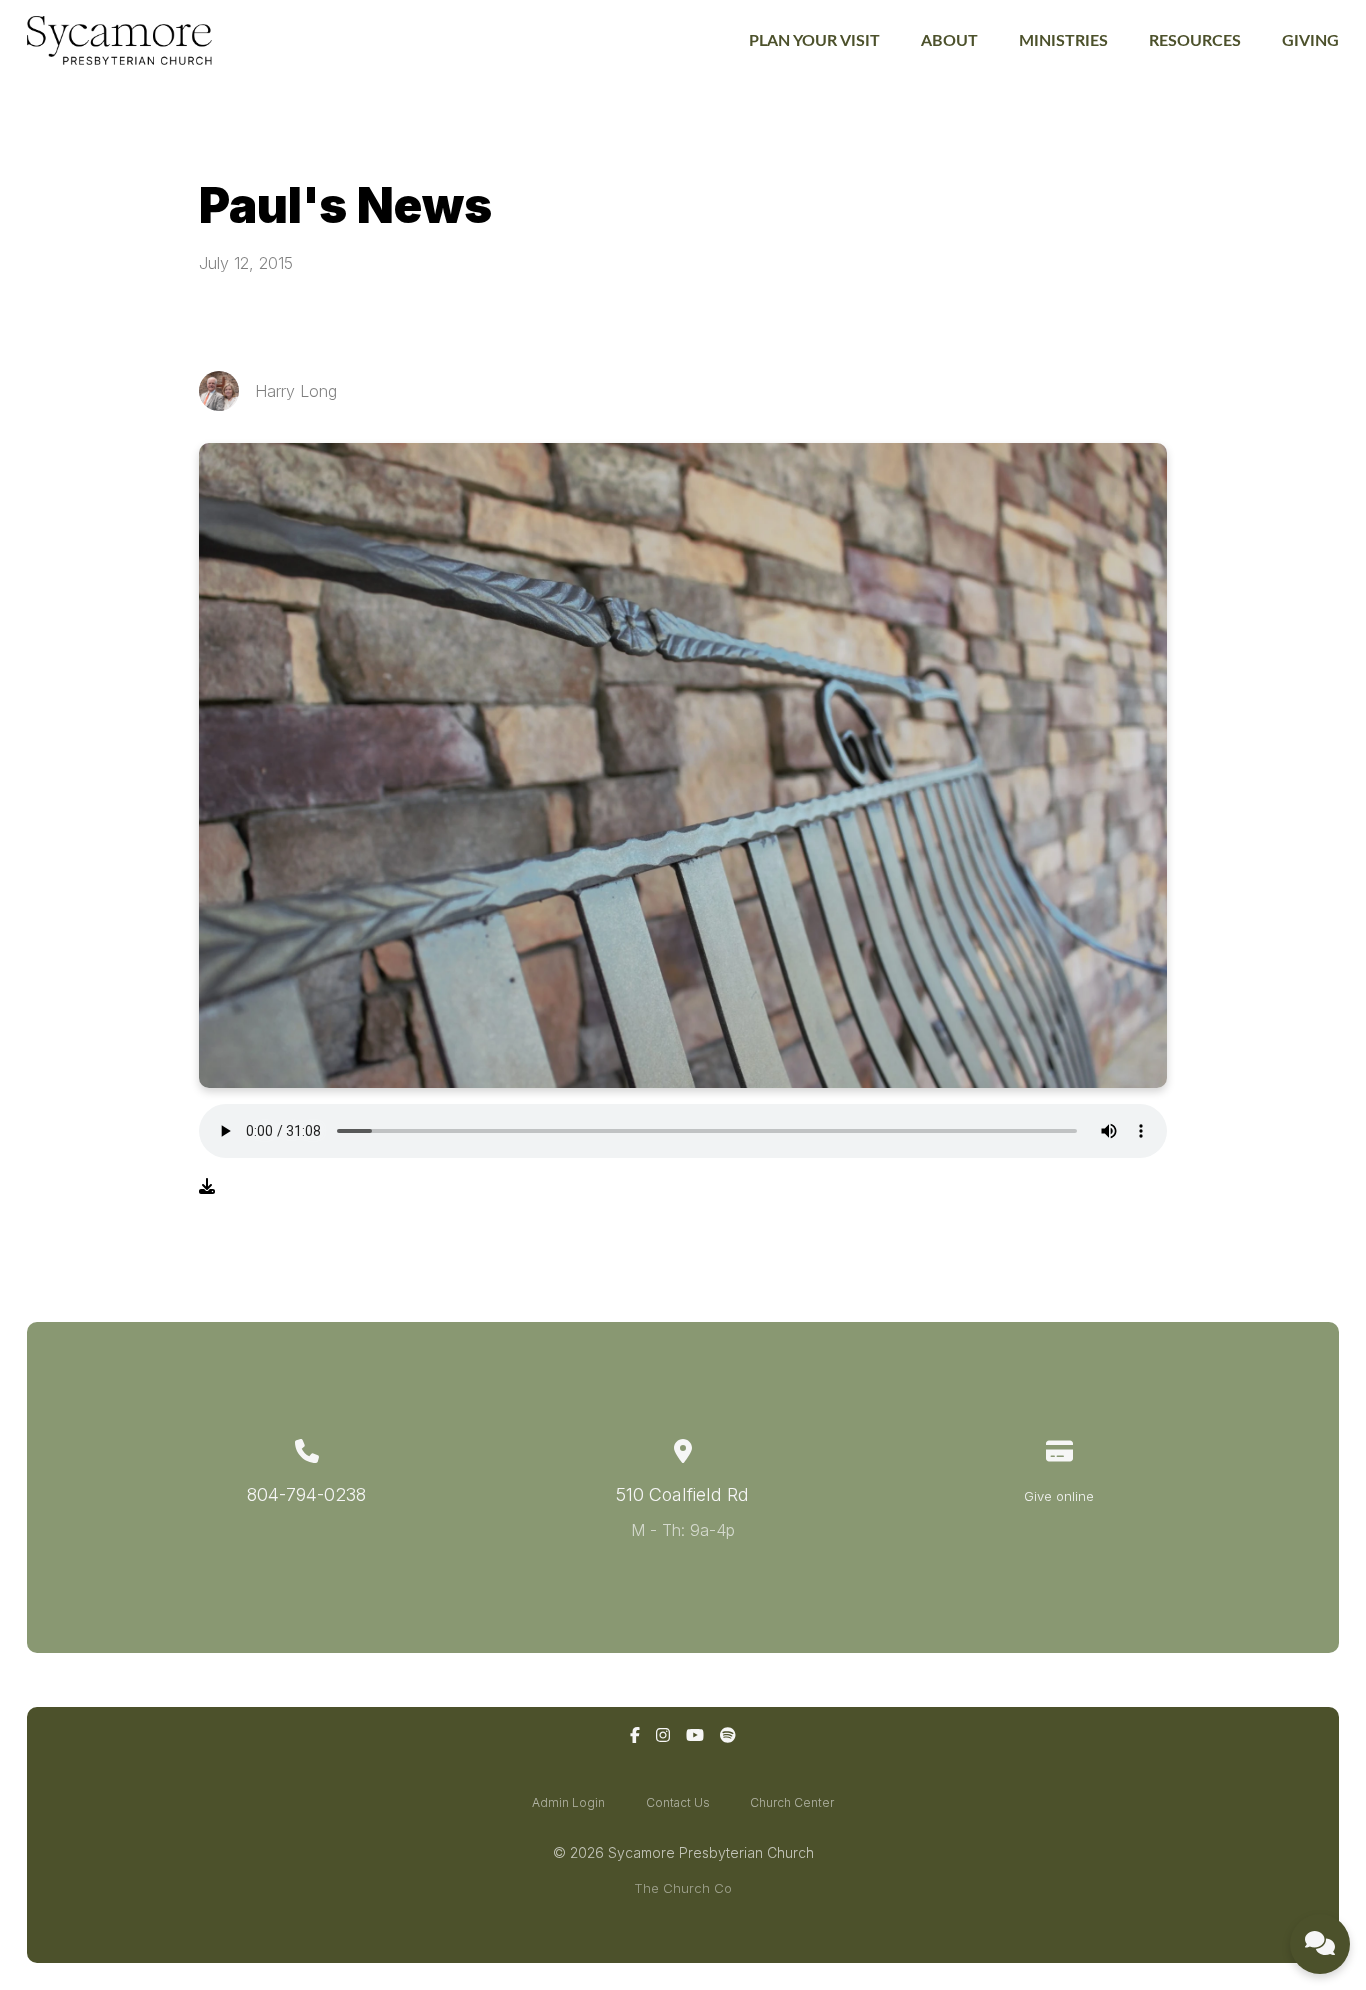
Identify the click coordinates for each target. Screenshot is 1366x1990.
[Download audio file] (207, 1186)
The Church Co (683, 1888)
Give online (1059, 1496)
